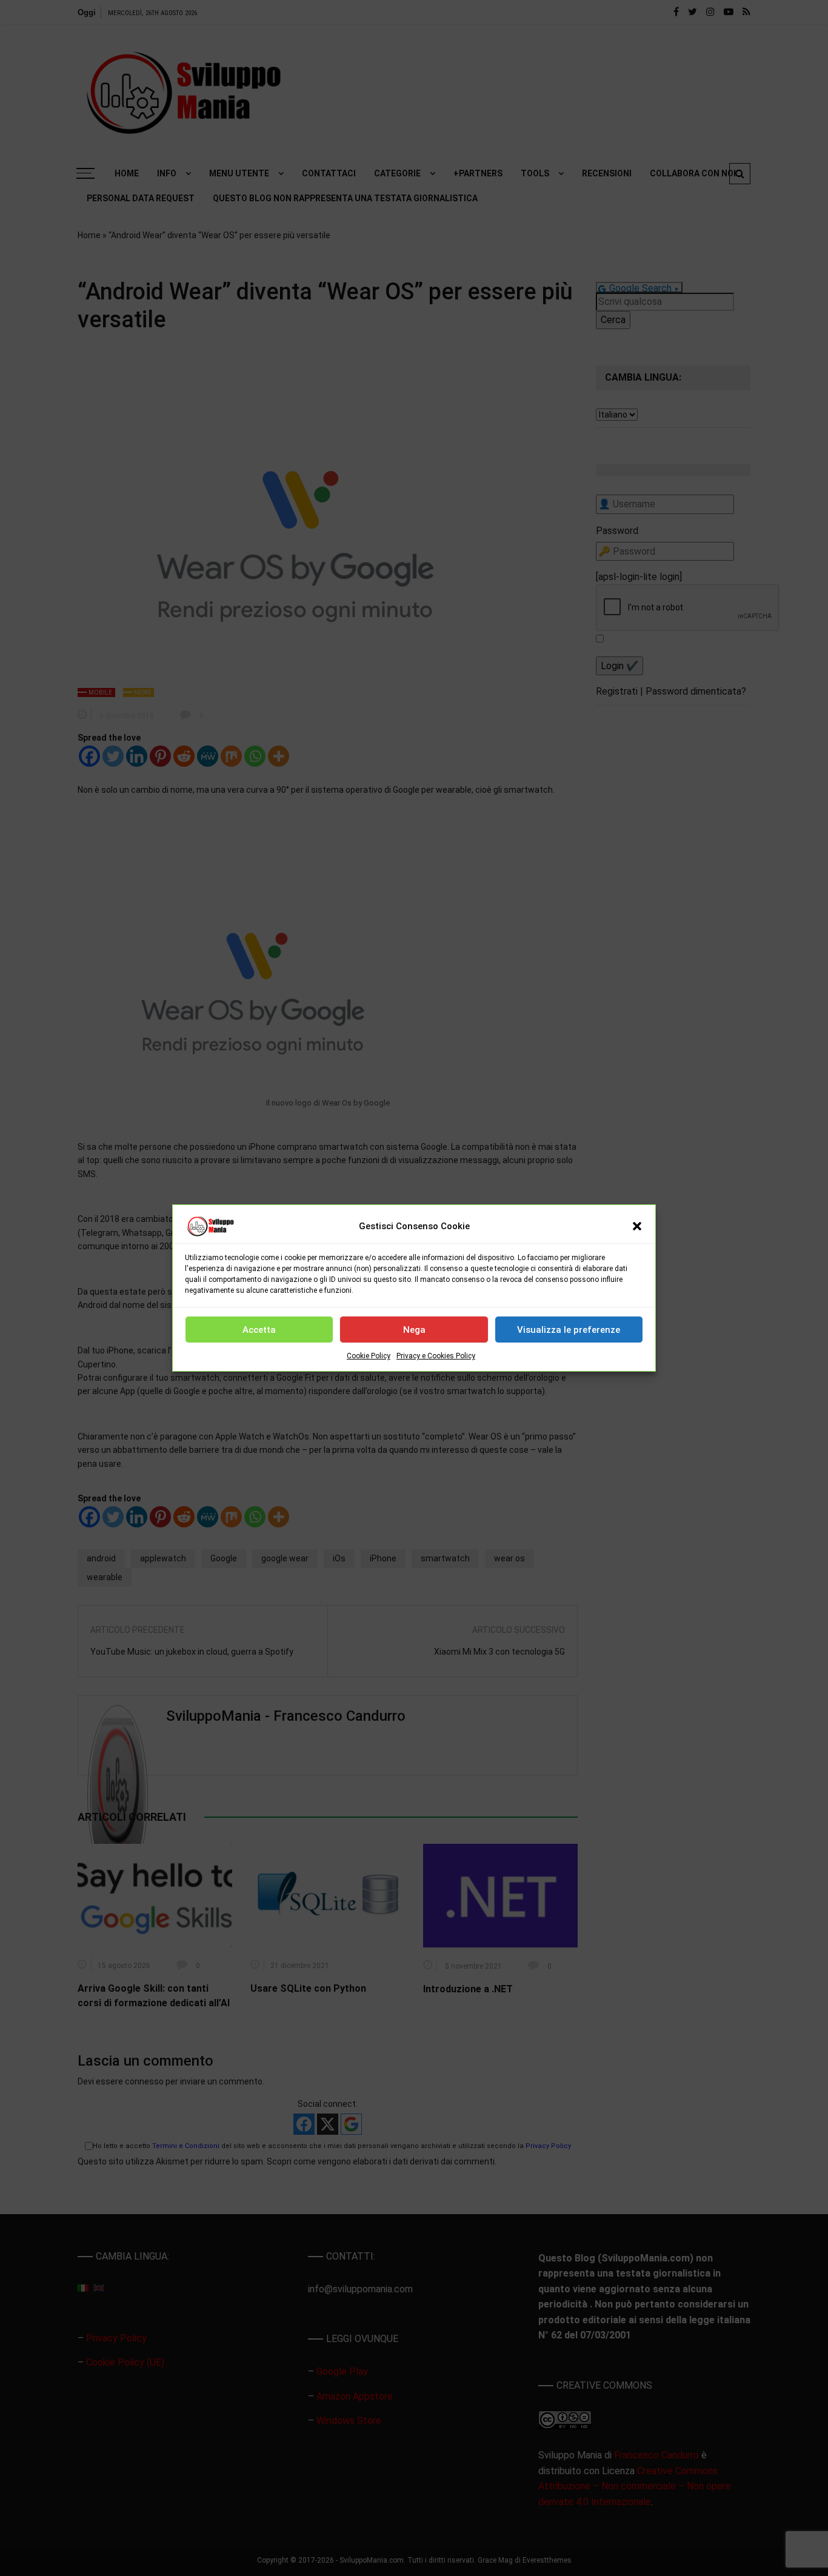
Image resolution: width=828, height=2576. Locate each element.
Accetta (259, 1330)
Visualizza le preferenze (569, 1330)
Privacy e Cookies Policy (436, 1356)
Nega (414, 1330)
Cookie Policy (369, 1356)
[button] (637, 1226)
